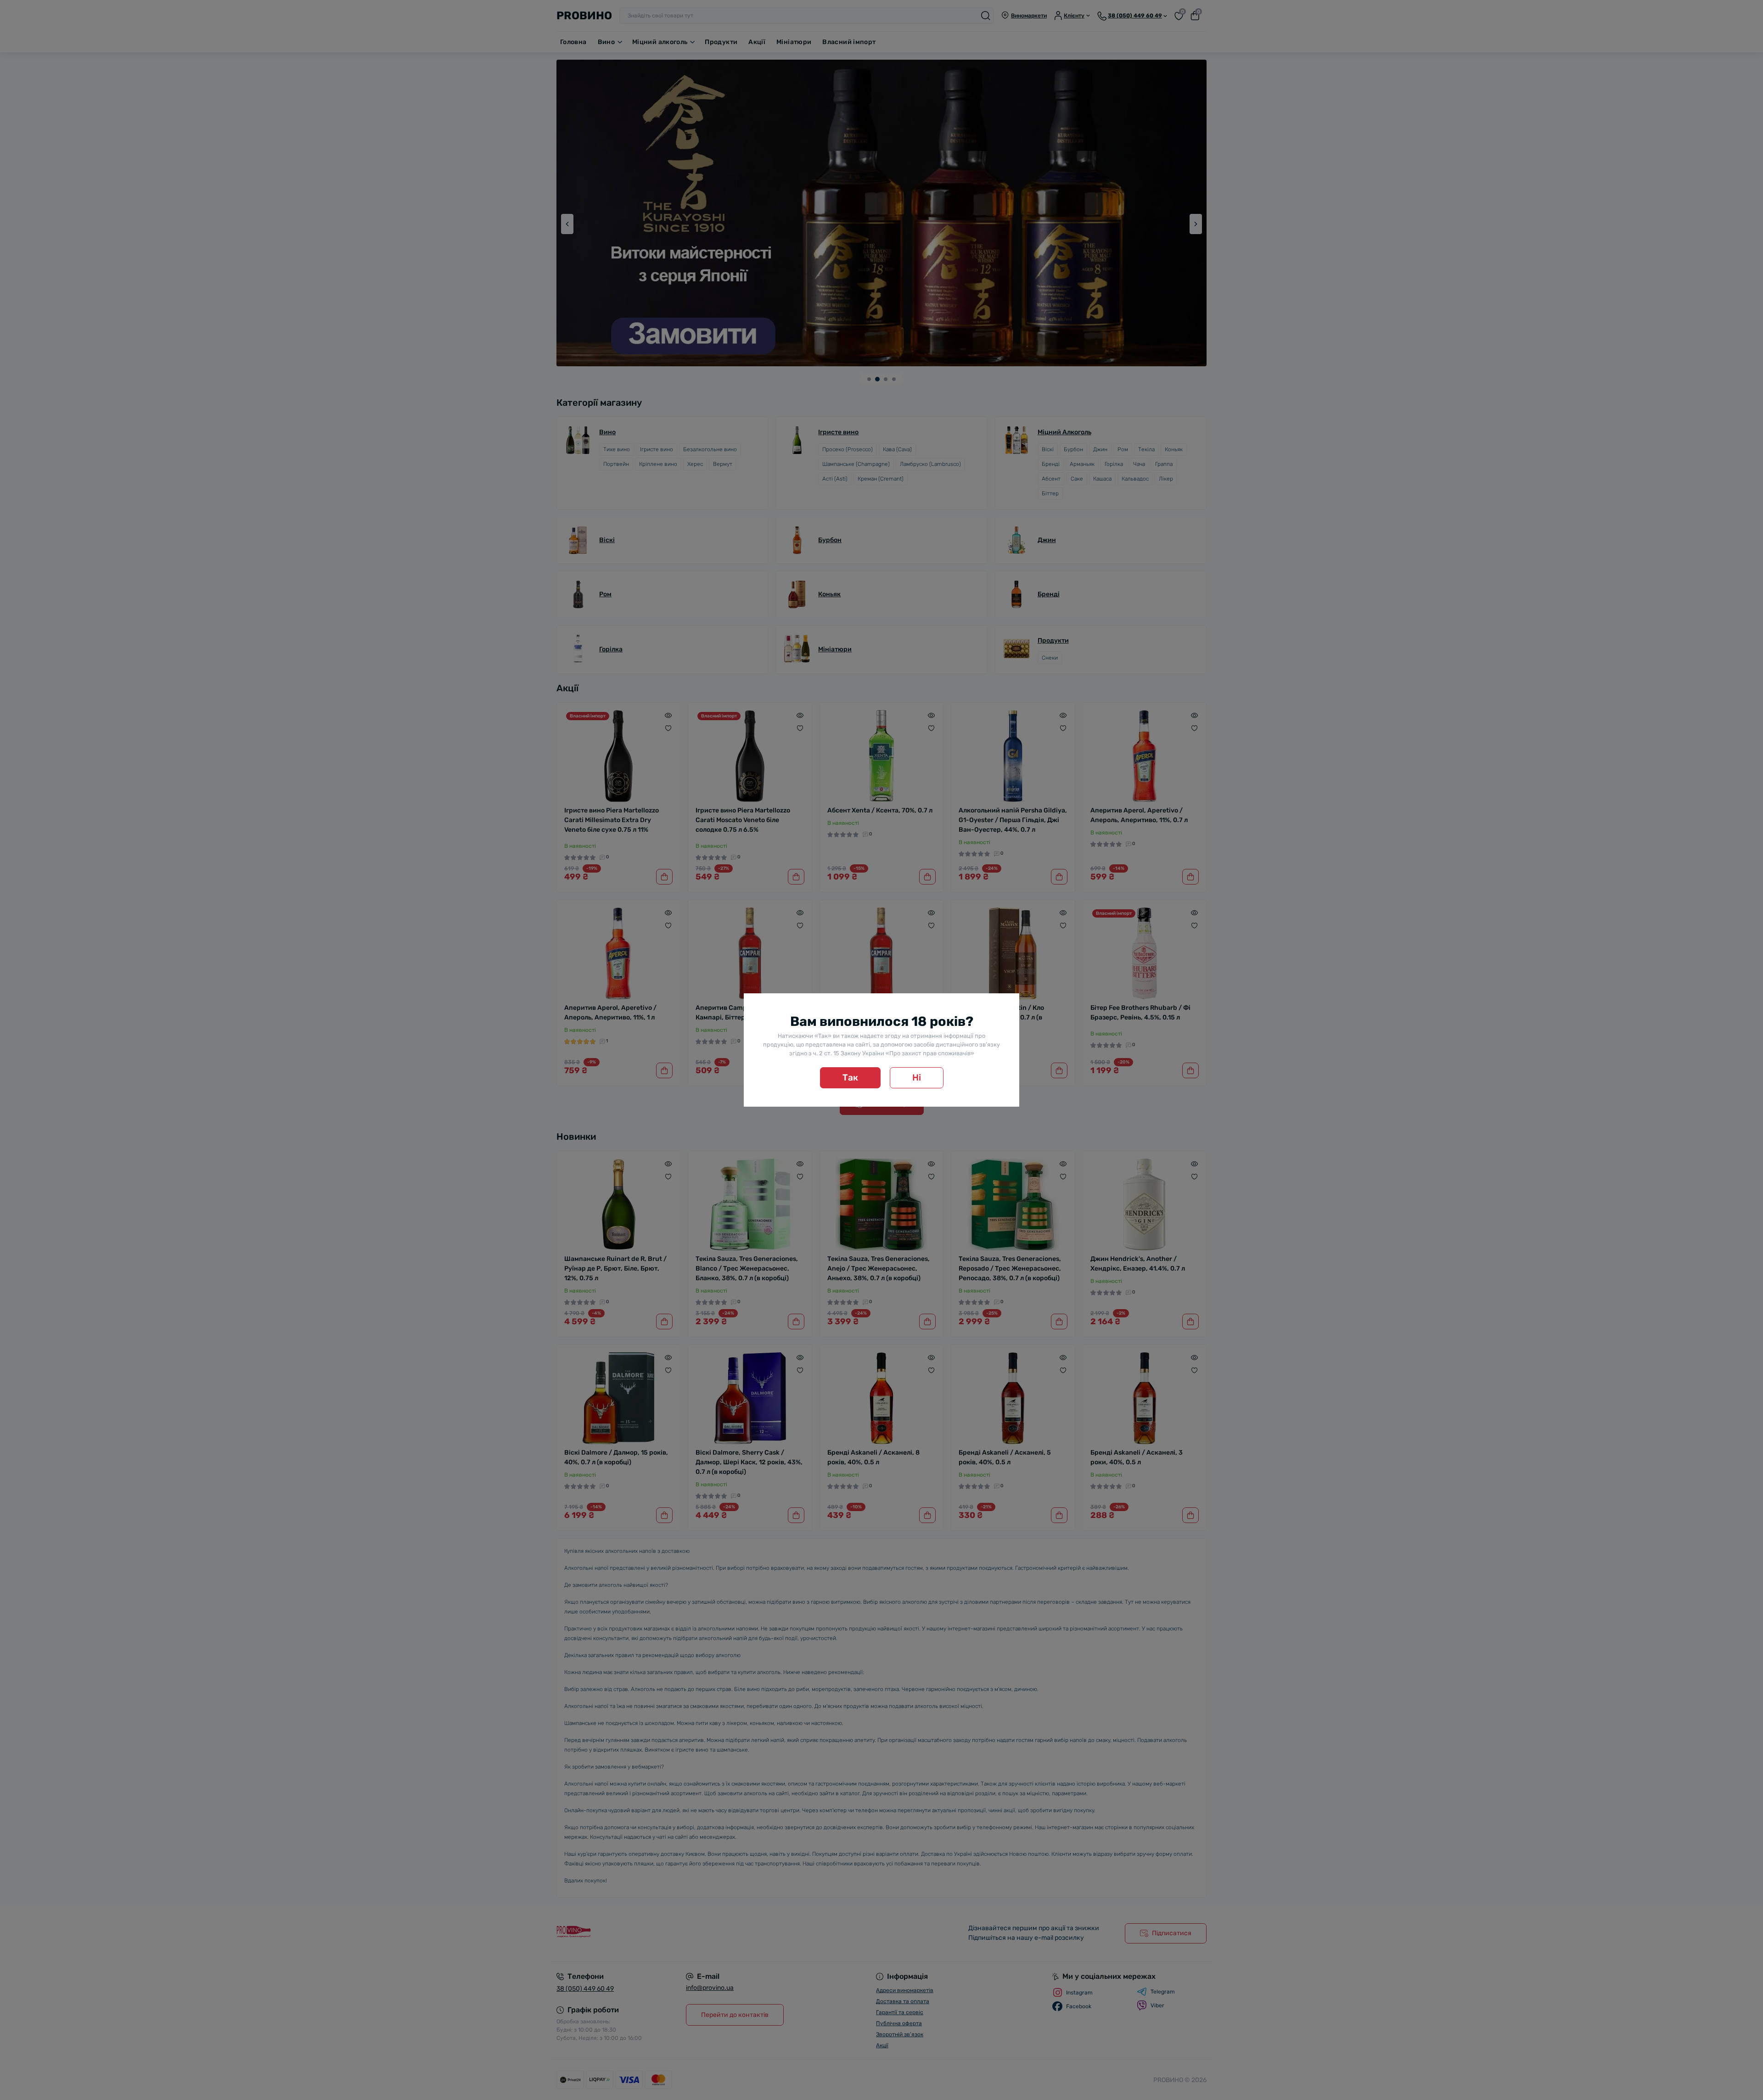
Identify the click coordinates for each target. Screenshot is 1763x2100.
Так (850, 1078)
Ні (917, 1078)
